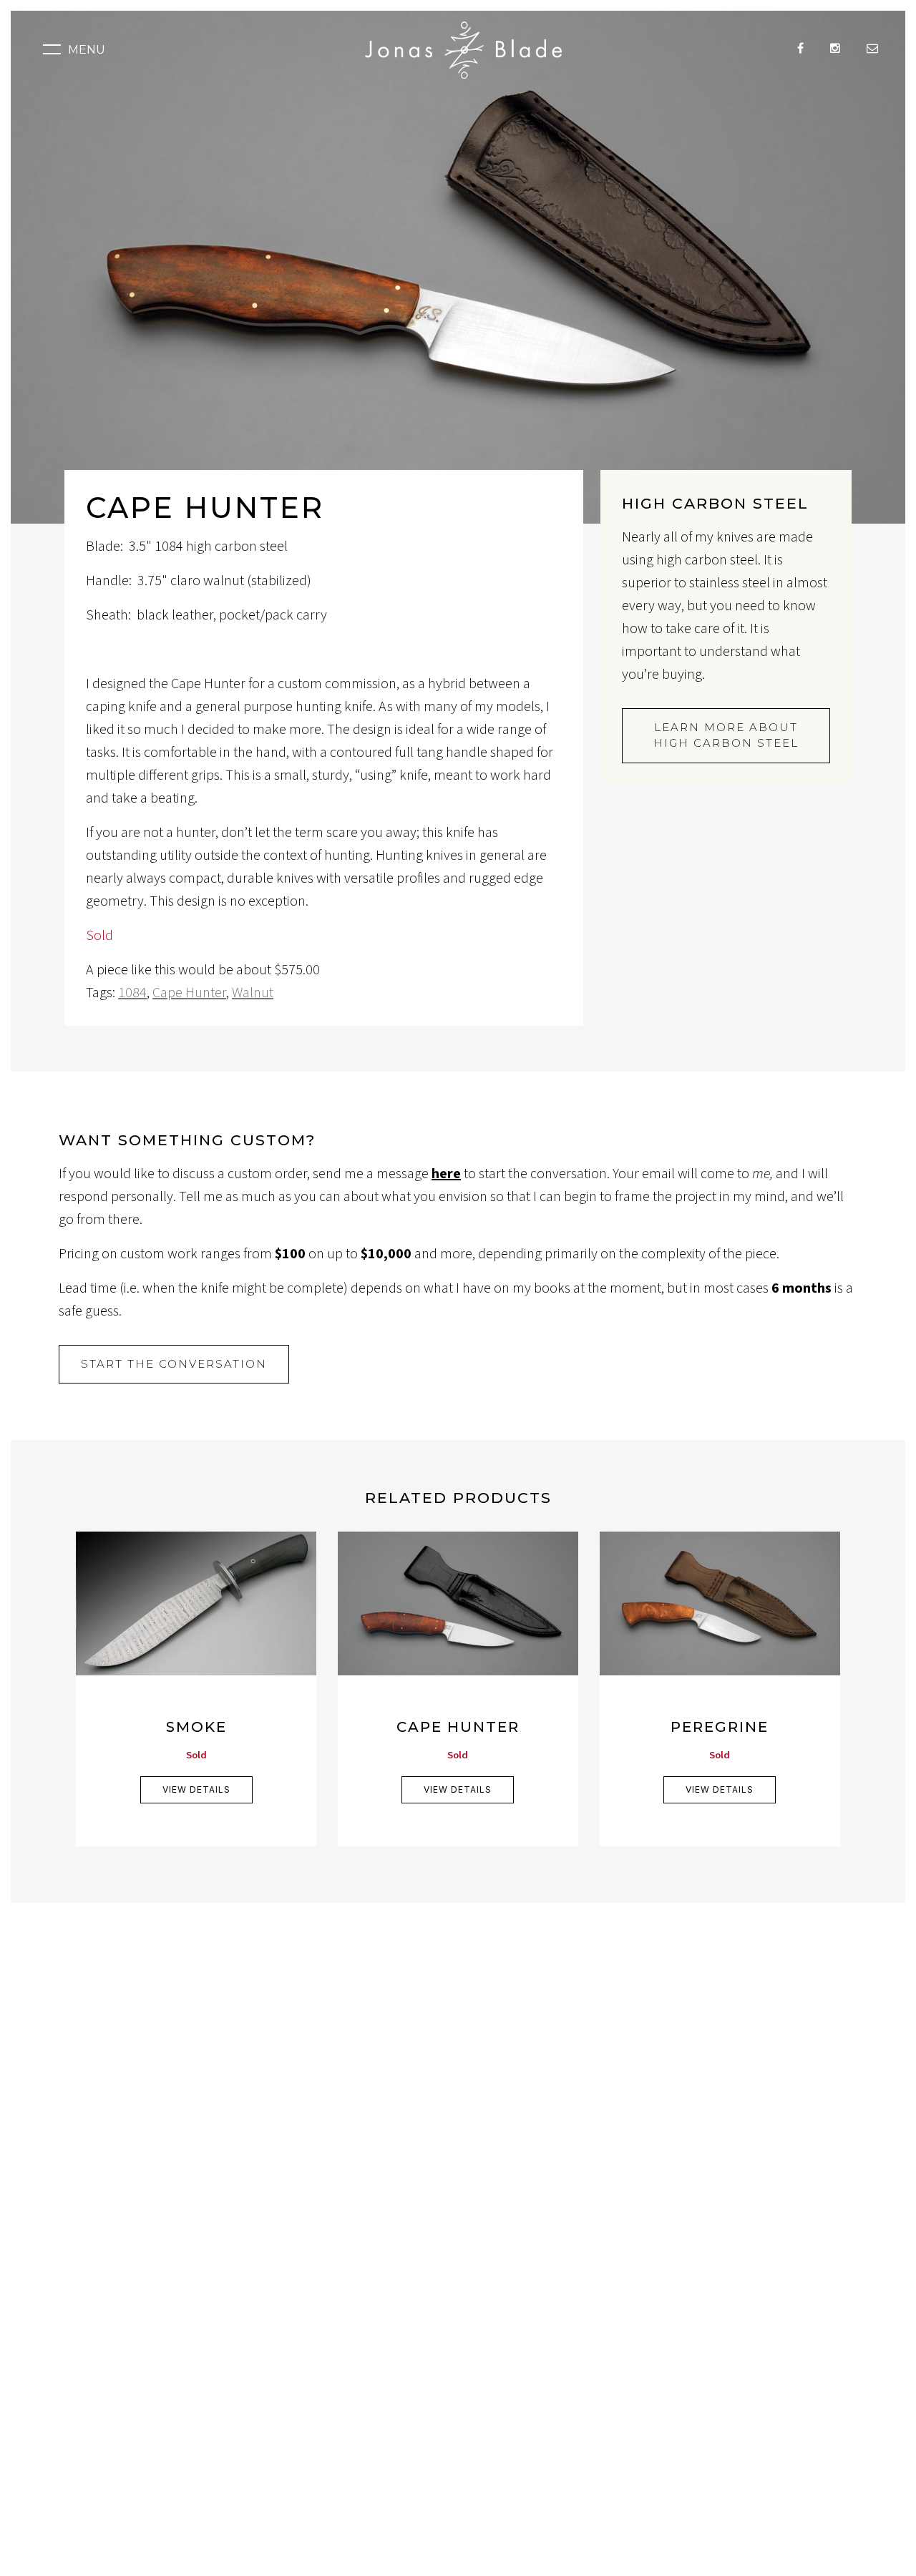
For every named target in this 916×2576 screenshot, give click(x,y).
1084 (132, 993)
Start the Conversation (174, 1364)
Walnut (253, 993)
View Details (196, 1789)
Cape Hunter (189, 993)
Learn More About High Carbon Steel (726, 735)
